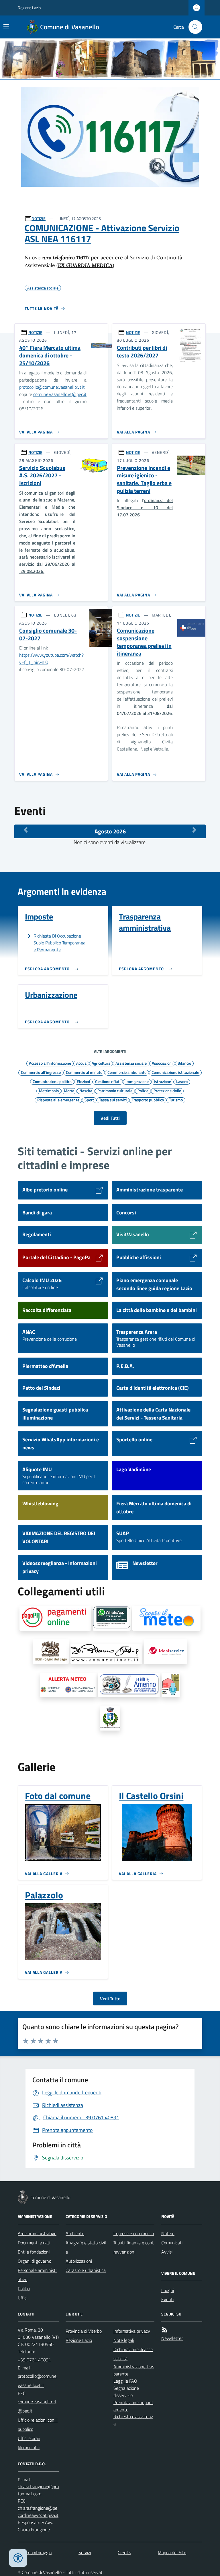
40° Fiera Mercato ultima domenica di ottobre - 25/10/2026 (50, 355)
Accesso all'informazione (50, 1063)
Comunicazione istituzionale (175, 1072)
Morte (69, 1090)
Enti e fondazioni (34, 2252)
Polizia (143, 1090)
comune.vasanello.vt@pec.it (60, 394)
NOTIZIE (39, 218)
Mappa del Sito (172, 2552)
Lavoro (182, 1081)
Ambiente (75, 2233)
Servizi (85, 2552)
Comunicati (172, 2243)
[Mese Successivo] (194, 830)
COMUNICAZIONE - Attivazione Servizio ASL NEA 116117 (102, 233)
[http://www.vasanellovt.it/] (106, 1654)
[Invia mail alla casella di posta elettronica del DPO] (38, 2490)
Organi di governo (35, 2261)
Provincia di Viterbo (84, 2331)
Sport (89, 1100)
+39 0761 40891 (34, 2360)
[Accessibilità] (18, 2558)
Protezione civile (167, 1090)
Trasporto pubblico (148, 1100)
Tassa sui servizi (113, 1100)
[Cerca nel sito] (193, 27)
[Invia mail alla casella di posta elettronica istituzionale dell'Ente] (38, 2381)
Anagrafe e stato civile (86, 2247)
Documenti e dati (34, 2243)
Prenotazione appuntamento (133, 2406)
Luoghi (168, 2290)
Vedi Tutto (110, 1998)
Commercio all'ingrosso (41, 1072)
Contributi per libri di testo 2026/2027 (142, 352)
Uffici (22, 2298)
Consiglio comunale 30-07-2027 (48, 634)
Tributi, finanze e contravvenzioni (134, 2247)
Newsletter (172, 2338)
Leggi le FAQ (125, 2381)
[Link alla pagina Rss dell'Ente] (165, 2330)
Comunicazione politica (52, 1081)
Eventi (167, 2299)
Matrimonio (49, 1090)
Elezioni (83, 1081)
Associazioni (162, 1063)
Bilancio (184, 1063)
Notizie (168, 2233)
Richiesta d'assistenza (133, 2420)
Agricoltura (101, 1063)
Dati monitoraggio (35, 2552)
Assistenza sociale (131, 1063)
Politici (24, 2289)
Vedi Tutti (110, 1118)
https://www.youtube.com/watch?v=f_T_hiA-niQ (51, 659)
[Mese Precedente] (26, 830)
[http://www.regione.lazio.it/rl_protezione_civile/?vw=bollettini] (166, 1618)
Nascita (86, 1090)
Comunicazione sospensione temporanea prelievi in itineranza (144, 642)
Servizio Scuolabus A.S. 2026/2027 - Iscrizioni (42, 476)
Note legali (124, 2340)
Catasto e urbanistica (86, 2270)
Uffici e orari (29, 2438)
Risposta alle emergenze (58, 1100)
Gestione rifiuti (108, 1081)
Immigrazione (137, 1081)
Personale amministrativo (37, 2275)
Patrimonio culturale (115, 1090)
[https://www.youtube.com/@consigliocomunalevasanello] (110, 1718)
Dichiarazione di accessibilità (133, 2354)
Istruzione (162, 1081)
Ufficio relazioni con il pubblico (38, 2425)
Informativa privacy (132, 2331)
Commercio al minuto (84, 1072)
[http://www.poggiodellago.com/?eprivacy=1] (51, 1652)
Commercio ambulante (127, 1072)
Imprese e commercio (134, 2233)
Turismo (176, 1100)
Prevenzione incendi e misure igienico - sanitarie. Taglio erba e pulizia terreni (144, 480)
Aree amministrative (37, 2233)
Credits (124, 2552)
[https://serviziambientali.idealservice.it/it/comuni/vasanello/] (166, 1652)
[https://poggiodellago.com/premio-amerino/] (129, 1685)
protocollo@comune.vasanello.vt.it (53, 387)
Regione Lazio (29, 8)
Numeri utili (29, 2447)
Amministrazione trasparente (134, 2370)
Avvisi (167, 2252)
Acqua (81, 1063)
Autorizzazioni (79, 2261)
